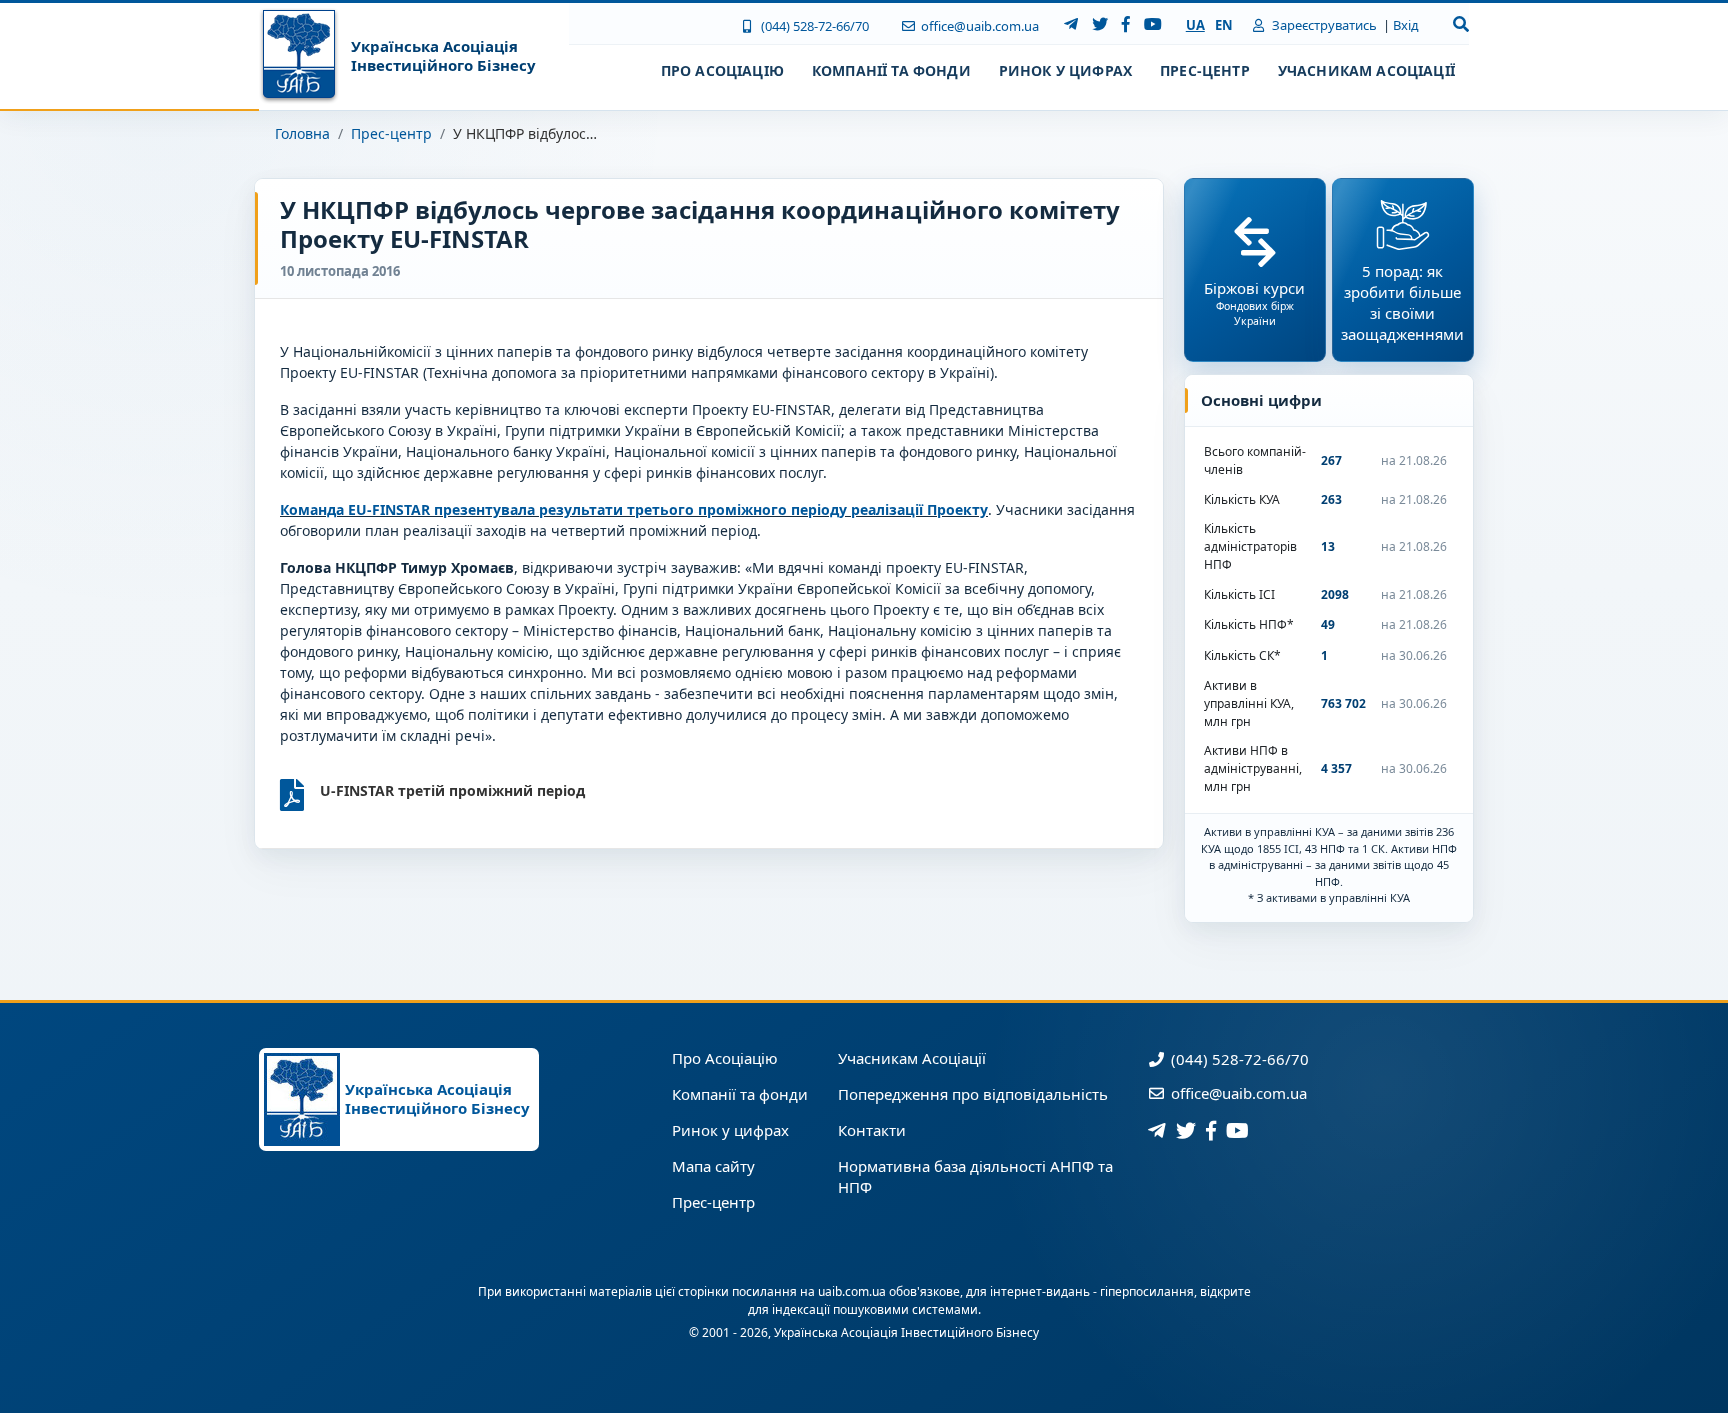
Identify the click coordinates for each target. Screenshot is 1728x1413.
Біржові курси (1254, 303)
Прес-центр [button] (1205, 70)
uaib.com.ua (852, 1291)
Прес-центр (391, 133)
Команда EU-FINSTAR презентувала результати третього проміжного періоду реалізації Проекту (634, 509)
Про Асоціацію (725, 1058)
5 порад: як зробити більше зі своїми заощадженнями (1402, 302)
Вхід (1406, 25)
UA (1195, 25)
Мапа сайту (713, 1166)
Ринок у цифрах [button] (1065, 70)
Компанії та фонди (740, 1094)
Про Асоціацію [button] (722, 70)
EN (1224, 25)
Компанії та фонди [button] (891, 70)
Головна (302, 133)
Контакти (872, 1130)
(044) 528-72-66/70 (813, 26)
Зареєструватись (1323, 25)
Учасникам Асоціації (912, 1058)
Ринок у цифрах (730, 1130)
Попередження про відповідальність (973, 1094)
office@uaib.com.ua (978, 26)
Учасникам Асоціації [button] (1366, 70)
